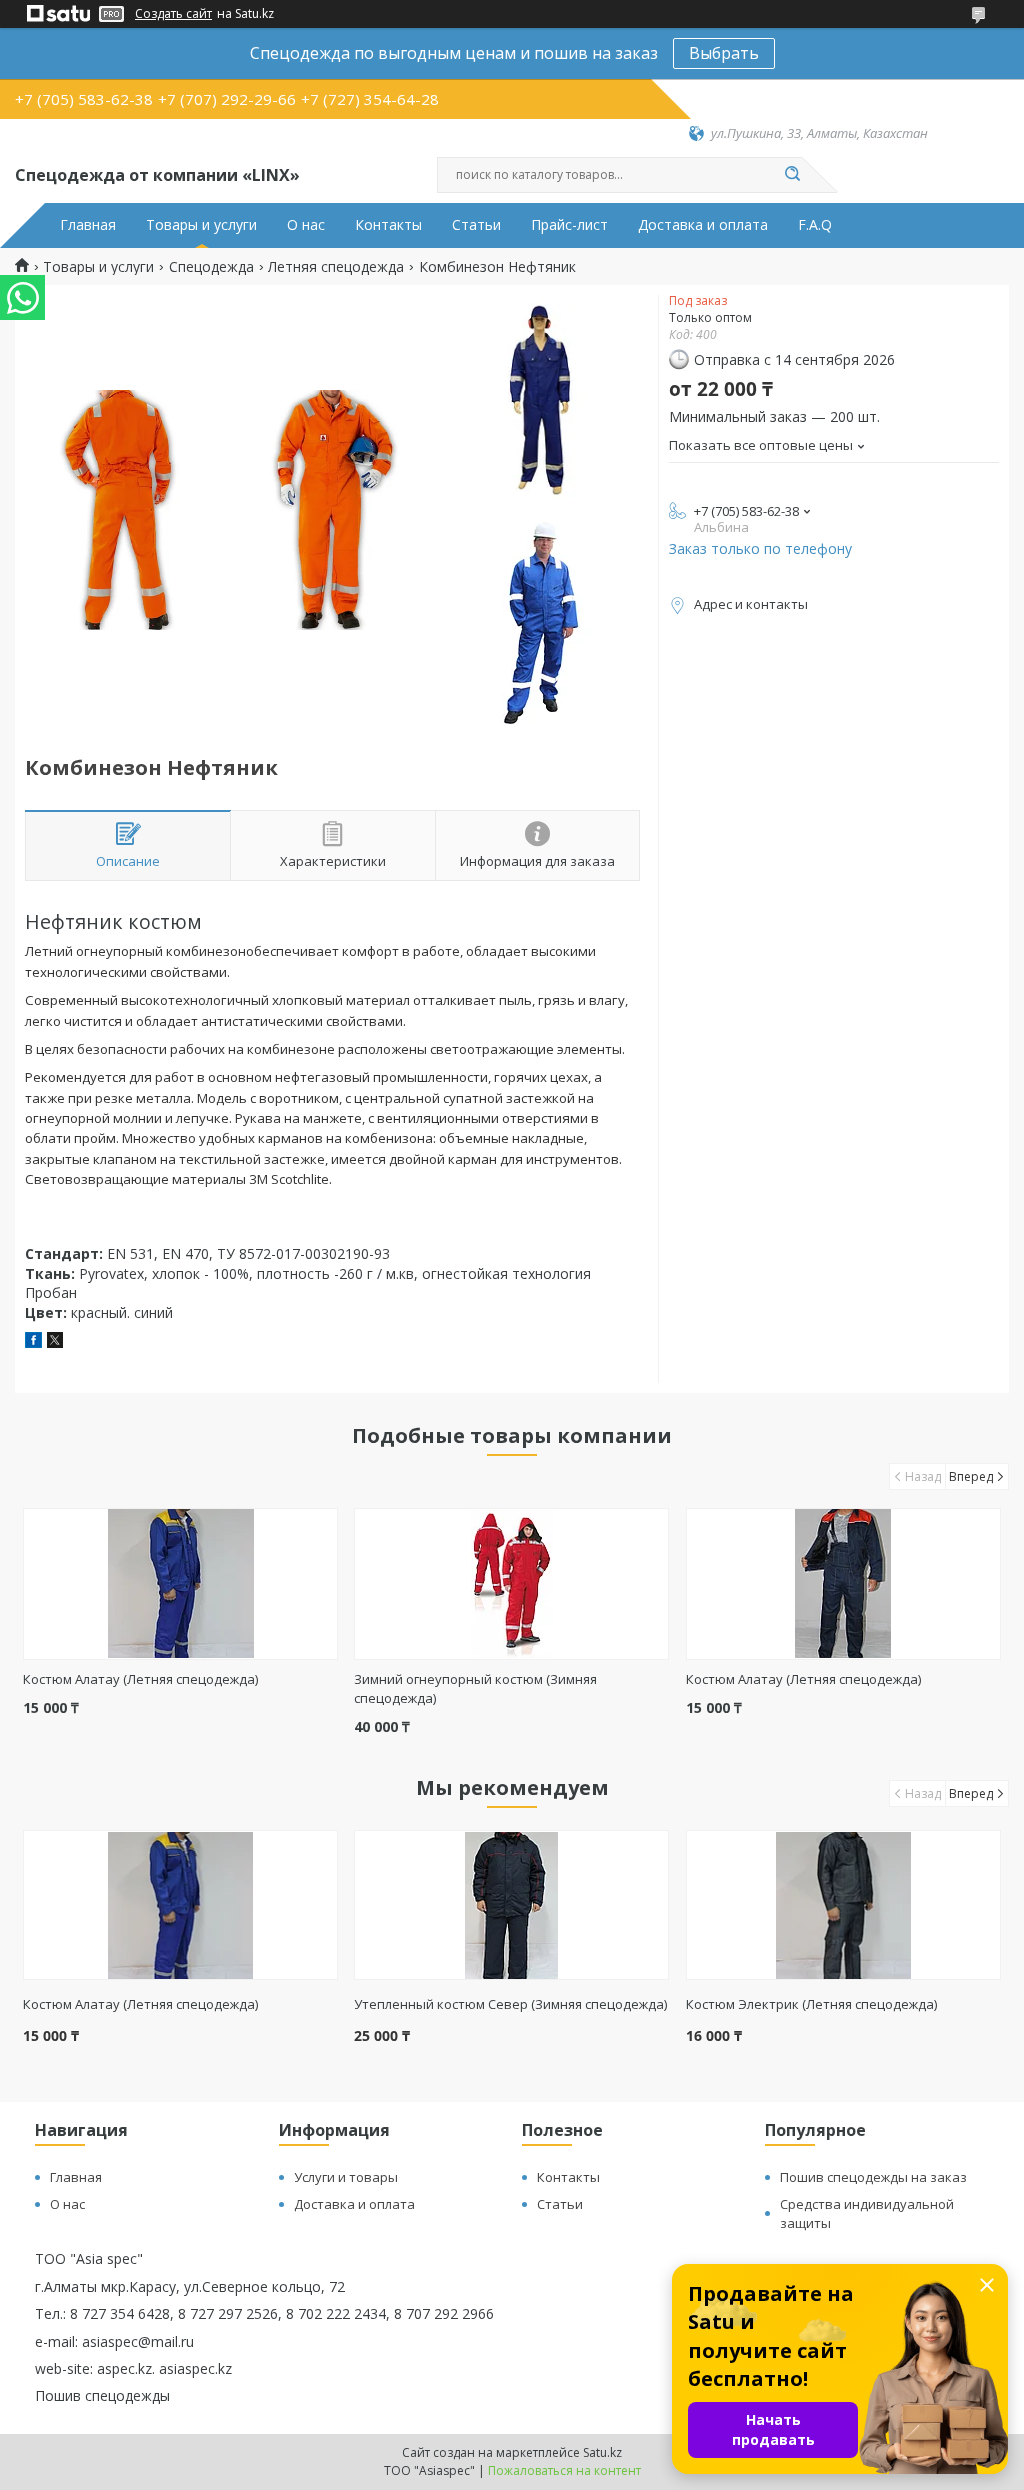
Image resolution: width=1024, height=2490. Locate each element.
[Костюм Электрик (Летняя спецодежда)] (843, 1905)
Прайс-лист (569, 225)
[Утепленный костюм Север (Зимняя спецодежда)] (511, 1905)
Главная (88, 225)
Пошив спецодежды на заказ (873, 2177)
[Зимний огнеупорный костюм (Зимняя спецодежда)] (511, 1584)
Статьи (476, 225)
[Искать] (792, 175)
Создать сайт (173, 14)
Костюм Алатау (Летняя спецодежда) (140, 1679)
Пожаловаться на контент (564, 2470)
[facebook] (33, 1342)
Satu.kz (602, 2452)
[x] (55, 1342)
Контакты (388, 225)
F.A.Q (815, 225)
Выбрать (724, 53)
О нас (306, 225)
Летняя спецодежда (336, 267)
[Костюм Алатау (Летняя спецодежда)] (180, 1584)
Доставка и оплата (703, 225)
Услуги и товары (346, 2177)
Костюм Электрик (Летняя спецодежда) (811, 2004)
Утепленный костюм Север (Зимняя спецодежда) (510, 2004)
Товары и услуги (201, 225)
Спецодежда (211, 267)
